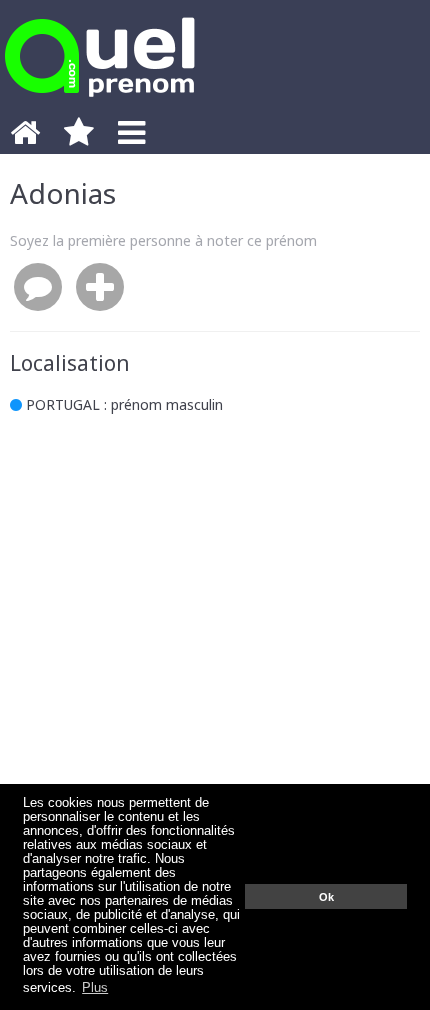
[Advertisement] (215, 668)
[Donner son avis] (38, 288)
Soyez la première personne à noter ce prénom (163, 240)
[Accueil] (25, 138)
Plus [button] (95, 988)
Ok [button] (326, 897)
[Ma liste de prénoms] (79, 138)
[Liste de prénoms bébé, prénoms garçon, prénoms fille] (100, 102)
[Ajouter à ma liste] (100, 288)
